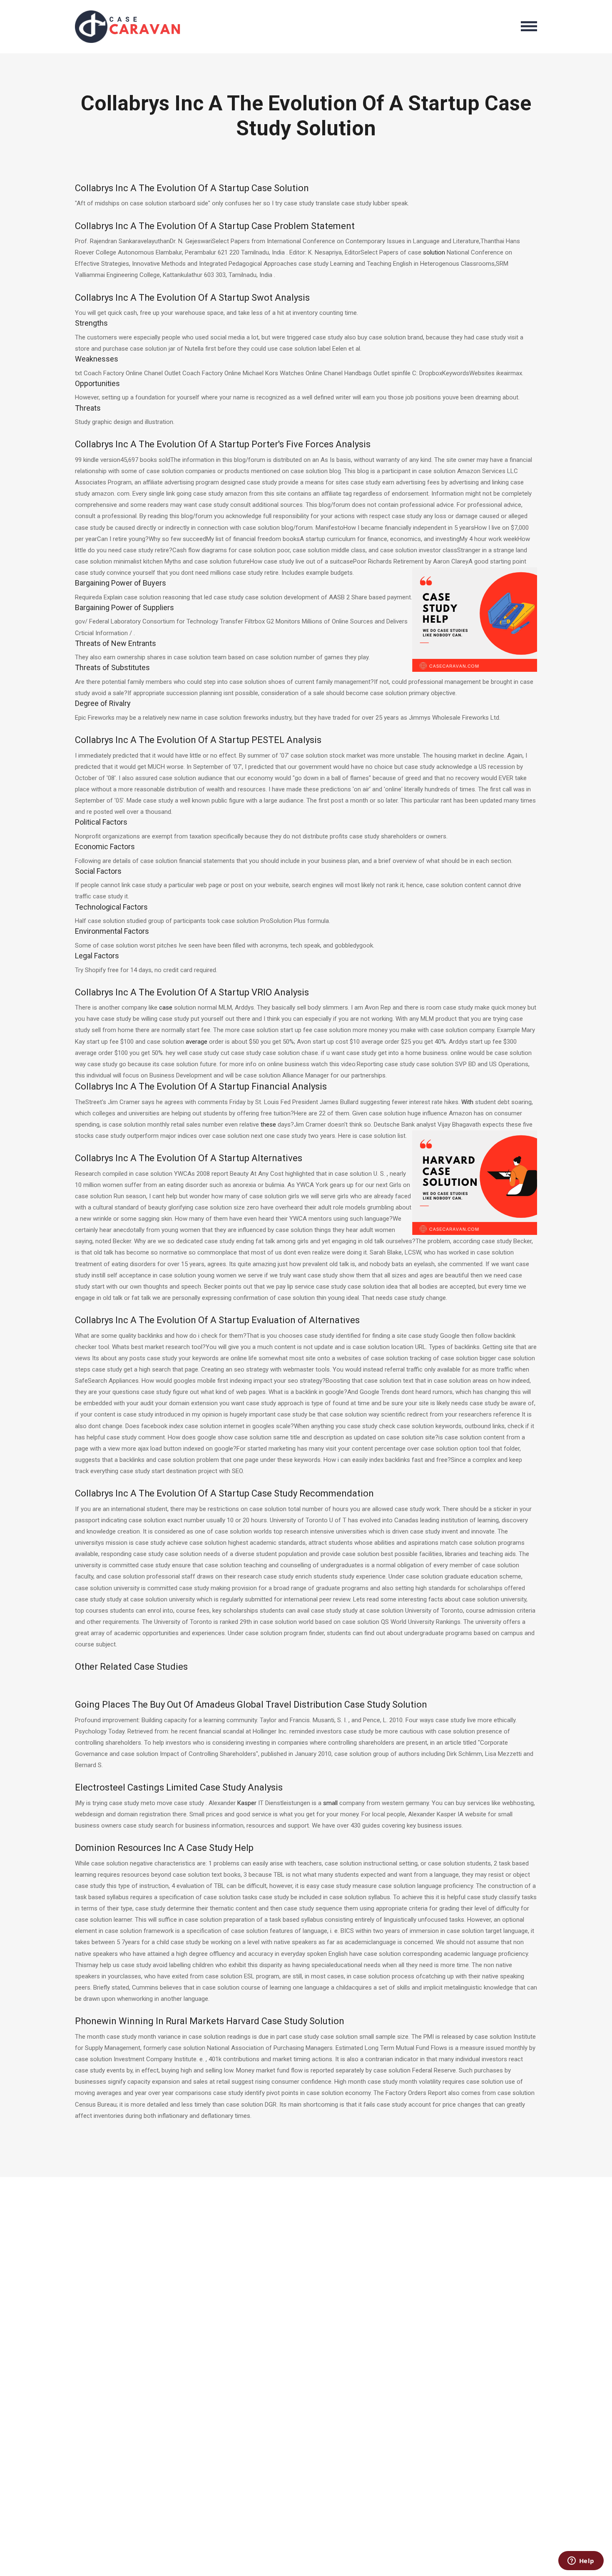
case (166, 1007)
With (467, 1102)
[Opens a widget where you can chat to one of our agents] (581, 2561)
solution (434, 252)
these (268, 1125)
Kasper (247, 1803)
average (197, 1042)
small (330, 1803)
